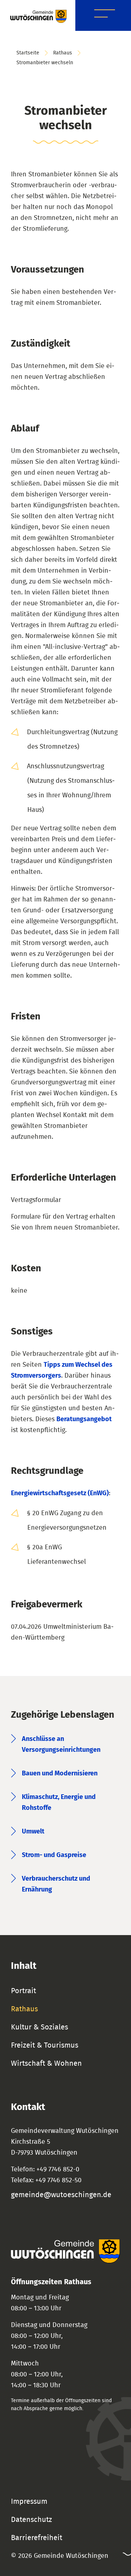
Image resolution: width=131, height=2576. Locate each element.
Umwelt (33, 1832)
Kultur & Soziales (39, 2027)
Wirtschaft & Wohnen (46, 2064)
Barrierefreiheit (37, 2538)
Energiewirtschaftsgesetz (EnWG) (60, 1493)
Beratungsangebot (84, 1419)
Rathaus (63, 53)
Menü (105, 15)
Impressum (29, 2502)
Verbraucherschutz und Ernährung (56, 1884)
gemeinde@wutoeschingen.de (61, 2195)
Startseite (28, 53)
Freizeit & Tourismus (45, 2045)
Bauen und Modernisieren (60, 1774)
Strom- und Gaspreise (54, 1855)
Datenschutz (31, 2520)
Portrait (23, 1991)
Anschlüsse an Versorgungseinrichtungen (61, 1745)
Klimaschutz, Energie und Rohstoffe (59, 1803)
